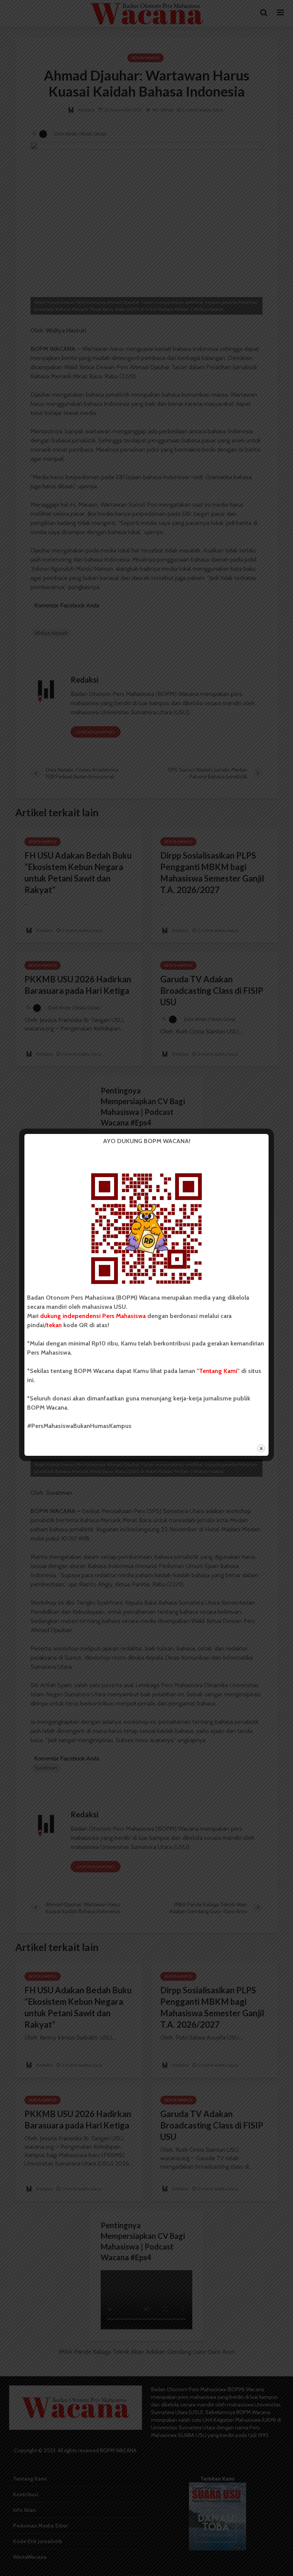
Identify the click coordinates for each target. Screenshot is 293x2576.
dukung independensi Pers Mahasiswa (93, 1316)
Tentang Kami (218, 1371)
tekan (54, 1325)
